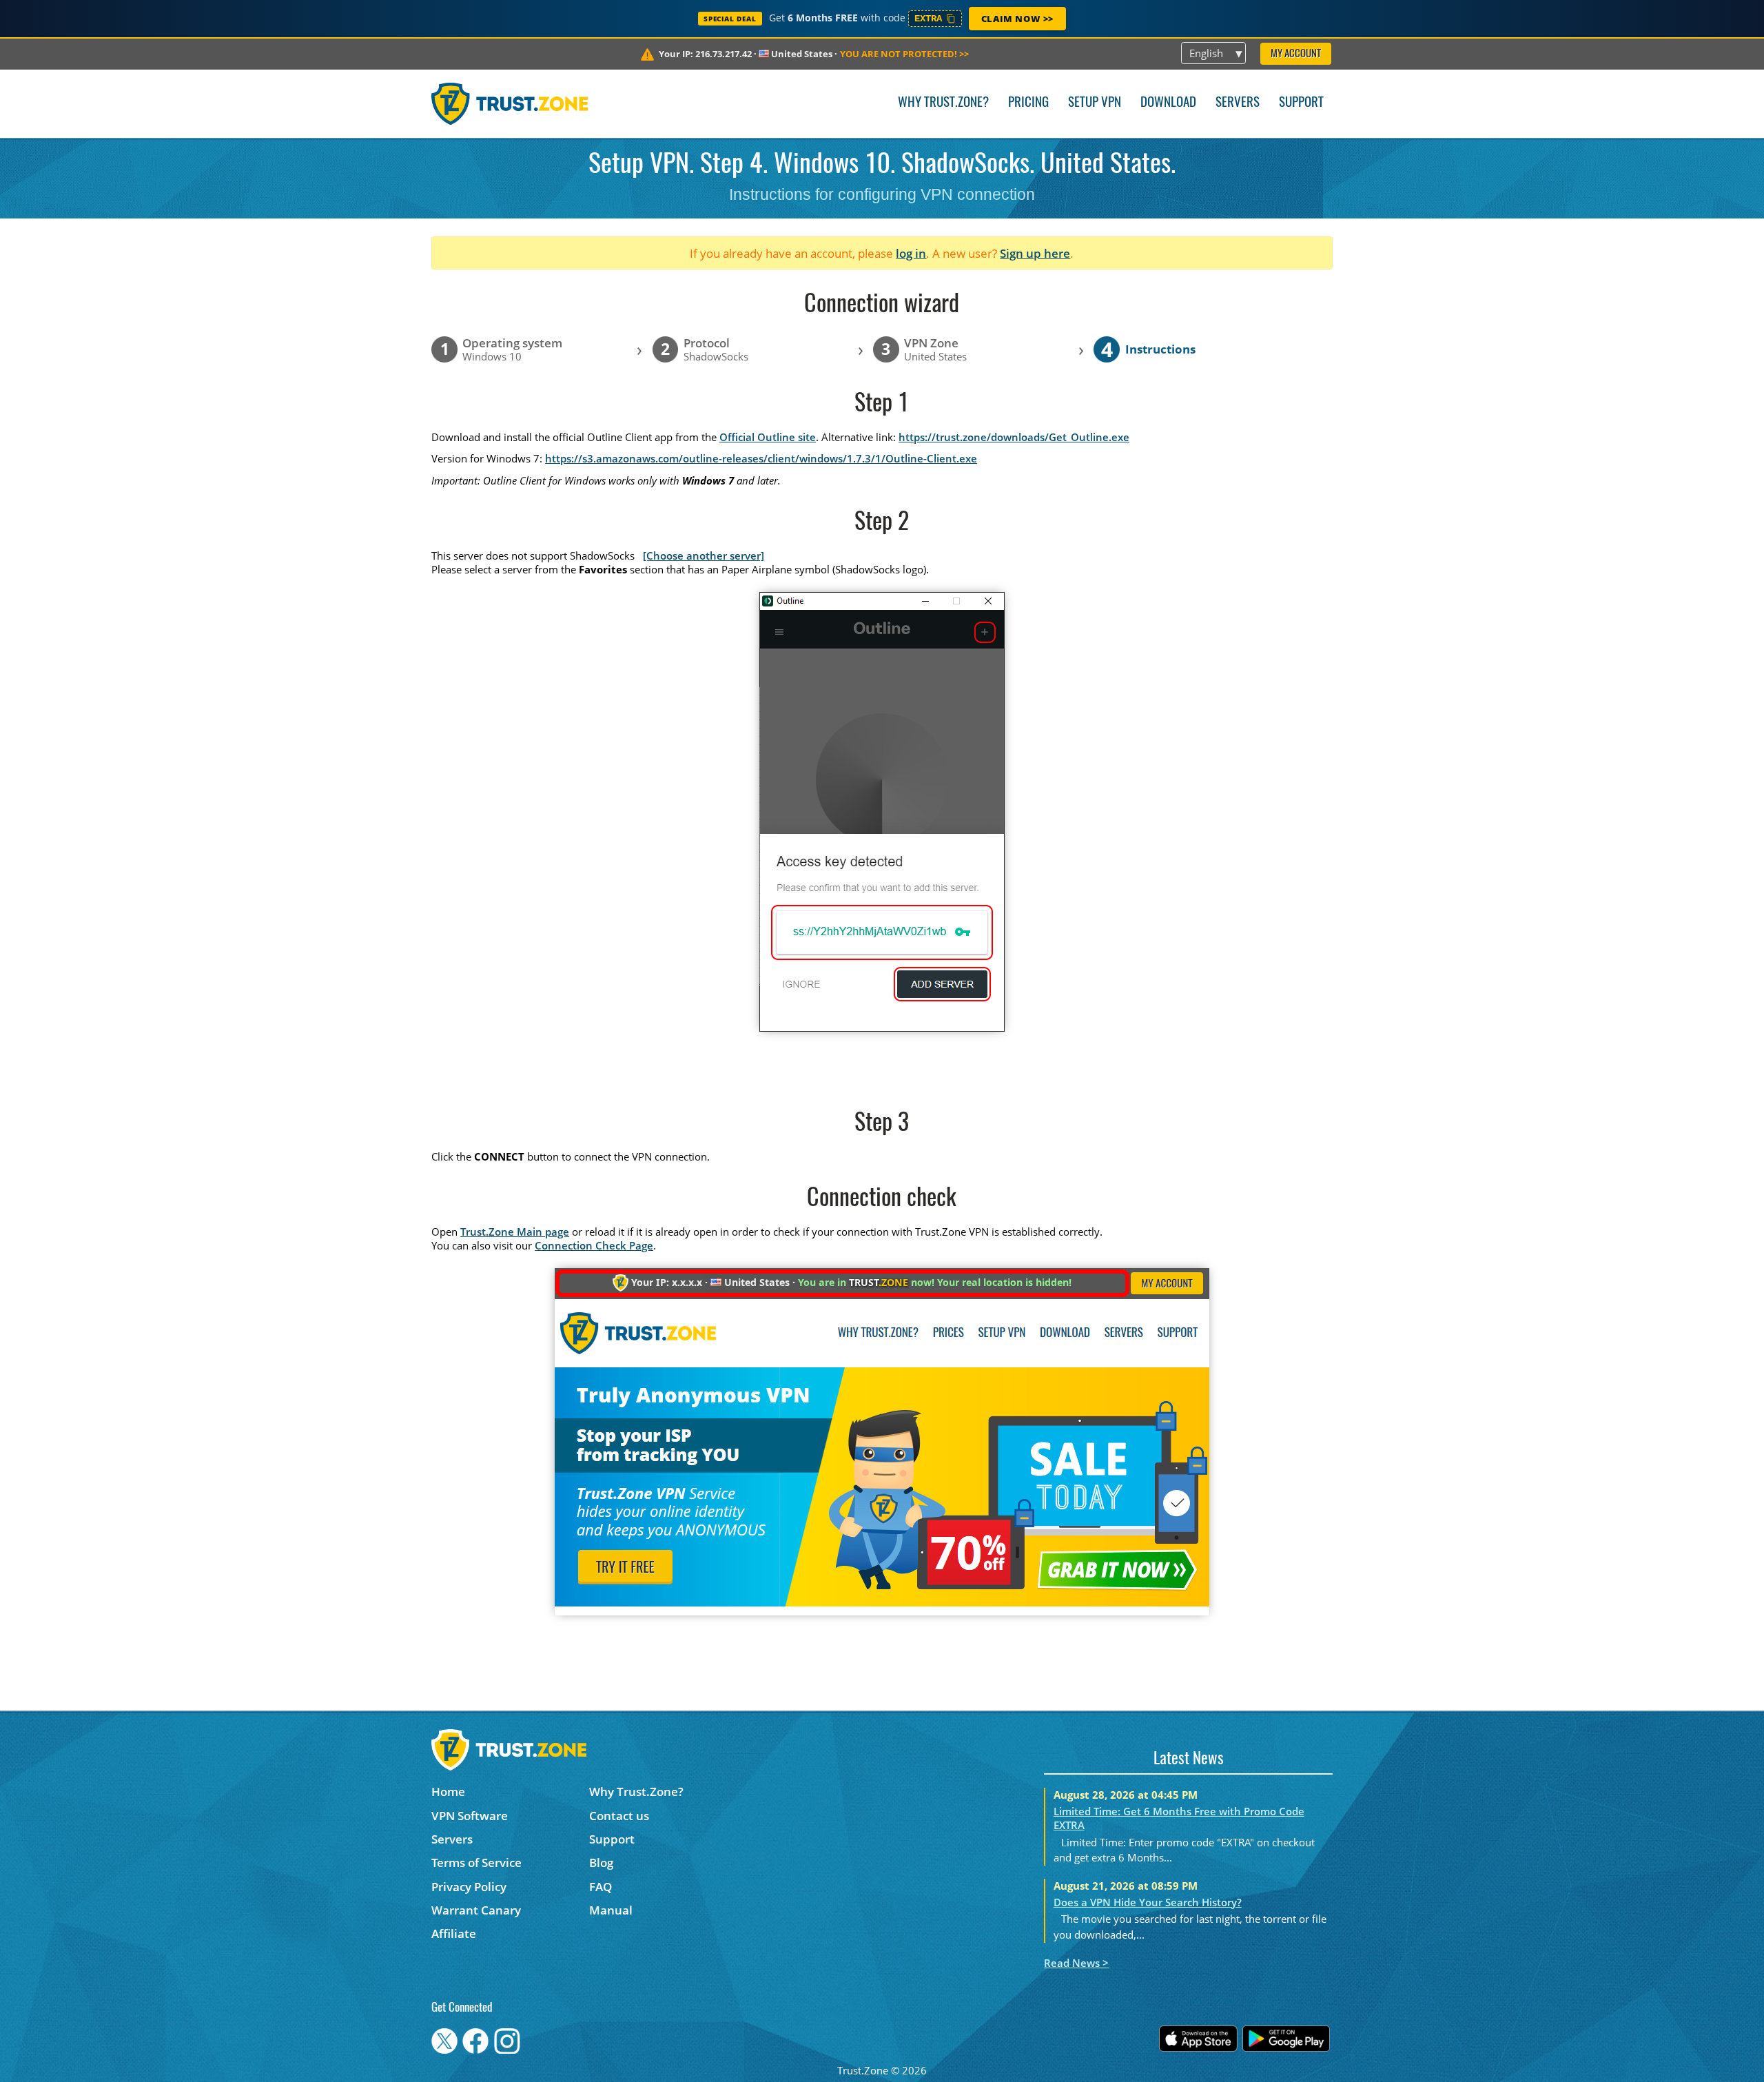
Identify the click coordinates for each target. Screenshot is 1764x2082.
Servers (1238, 103)
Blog (601, 1862)
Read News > (1076, 1963)
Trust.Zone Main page (515, 1232)
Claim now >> (1017, 19)
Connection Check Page (594, 1245)
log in (911, 253)
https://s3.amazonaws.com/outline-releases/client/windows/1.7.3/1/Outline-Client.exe (761, 458)
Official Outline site (768, 437)
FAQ (601, 1887)
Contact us (619, 1816)
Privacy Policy (469, 1887)
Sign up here (1035, 253)
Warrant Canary (476, 1910)
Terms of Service (476, 1862)
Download (1168, 103)
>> (904, 54)
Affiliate (454, 1933)
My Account (1296, 54)
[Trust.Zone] (510, 103)
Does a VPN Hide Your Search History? (1148, 1902)
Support (1301, 103)
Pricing (1028, 103)
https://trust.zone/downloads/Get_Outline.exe (1014, 437)
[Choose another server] (704, 555)
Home (448, 1792)
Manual (611, 1910)
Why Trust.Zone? (943, 103)
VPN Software (470, 1816)
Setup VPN (1095, 103)
